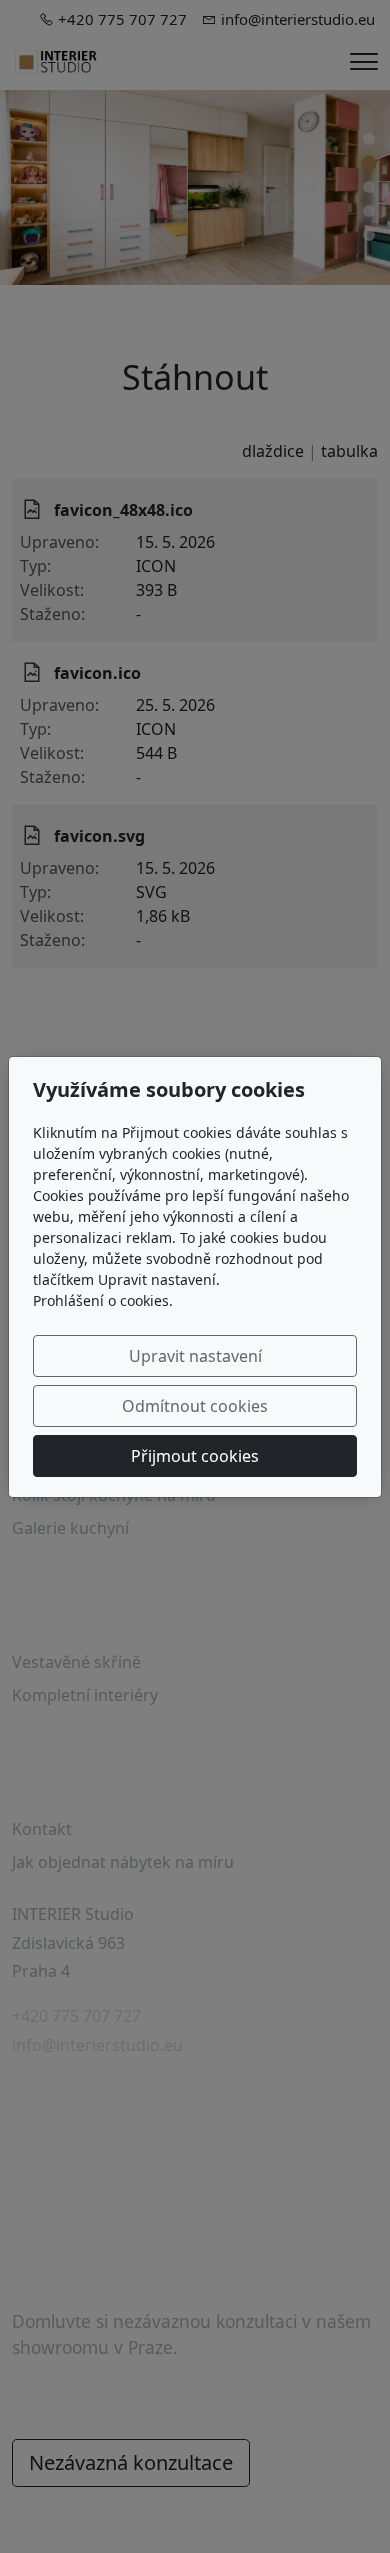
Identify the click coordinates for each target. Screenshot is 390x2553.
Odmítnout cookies (195, 1406)
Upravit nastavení (195, 1356)
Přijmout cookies (195, 1456)
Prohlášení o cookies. (103, 1300)
